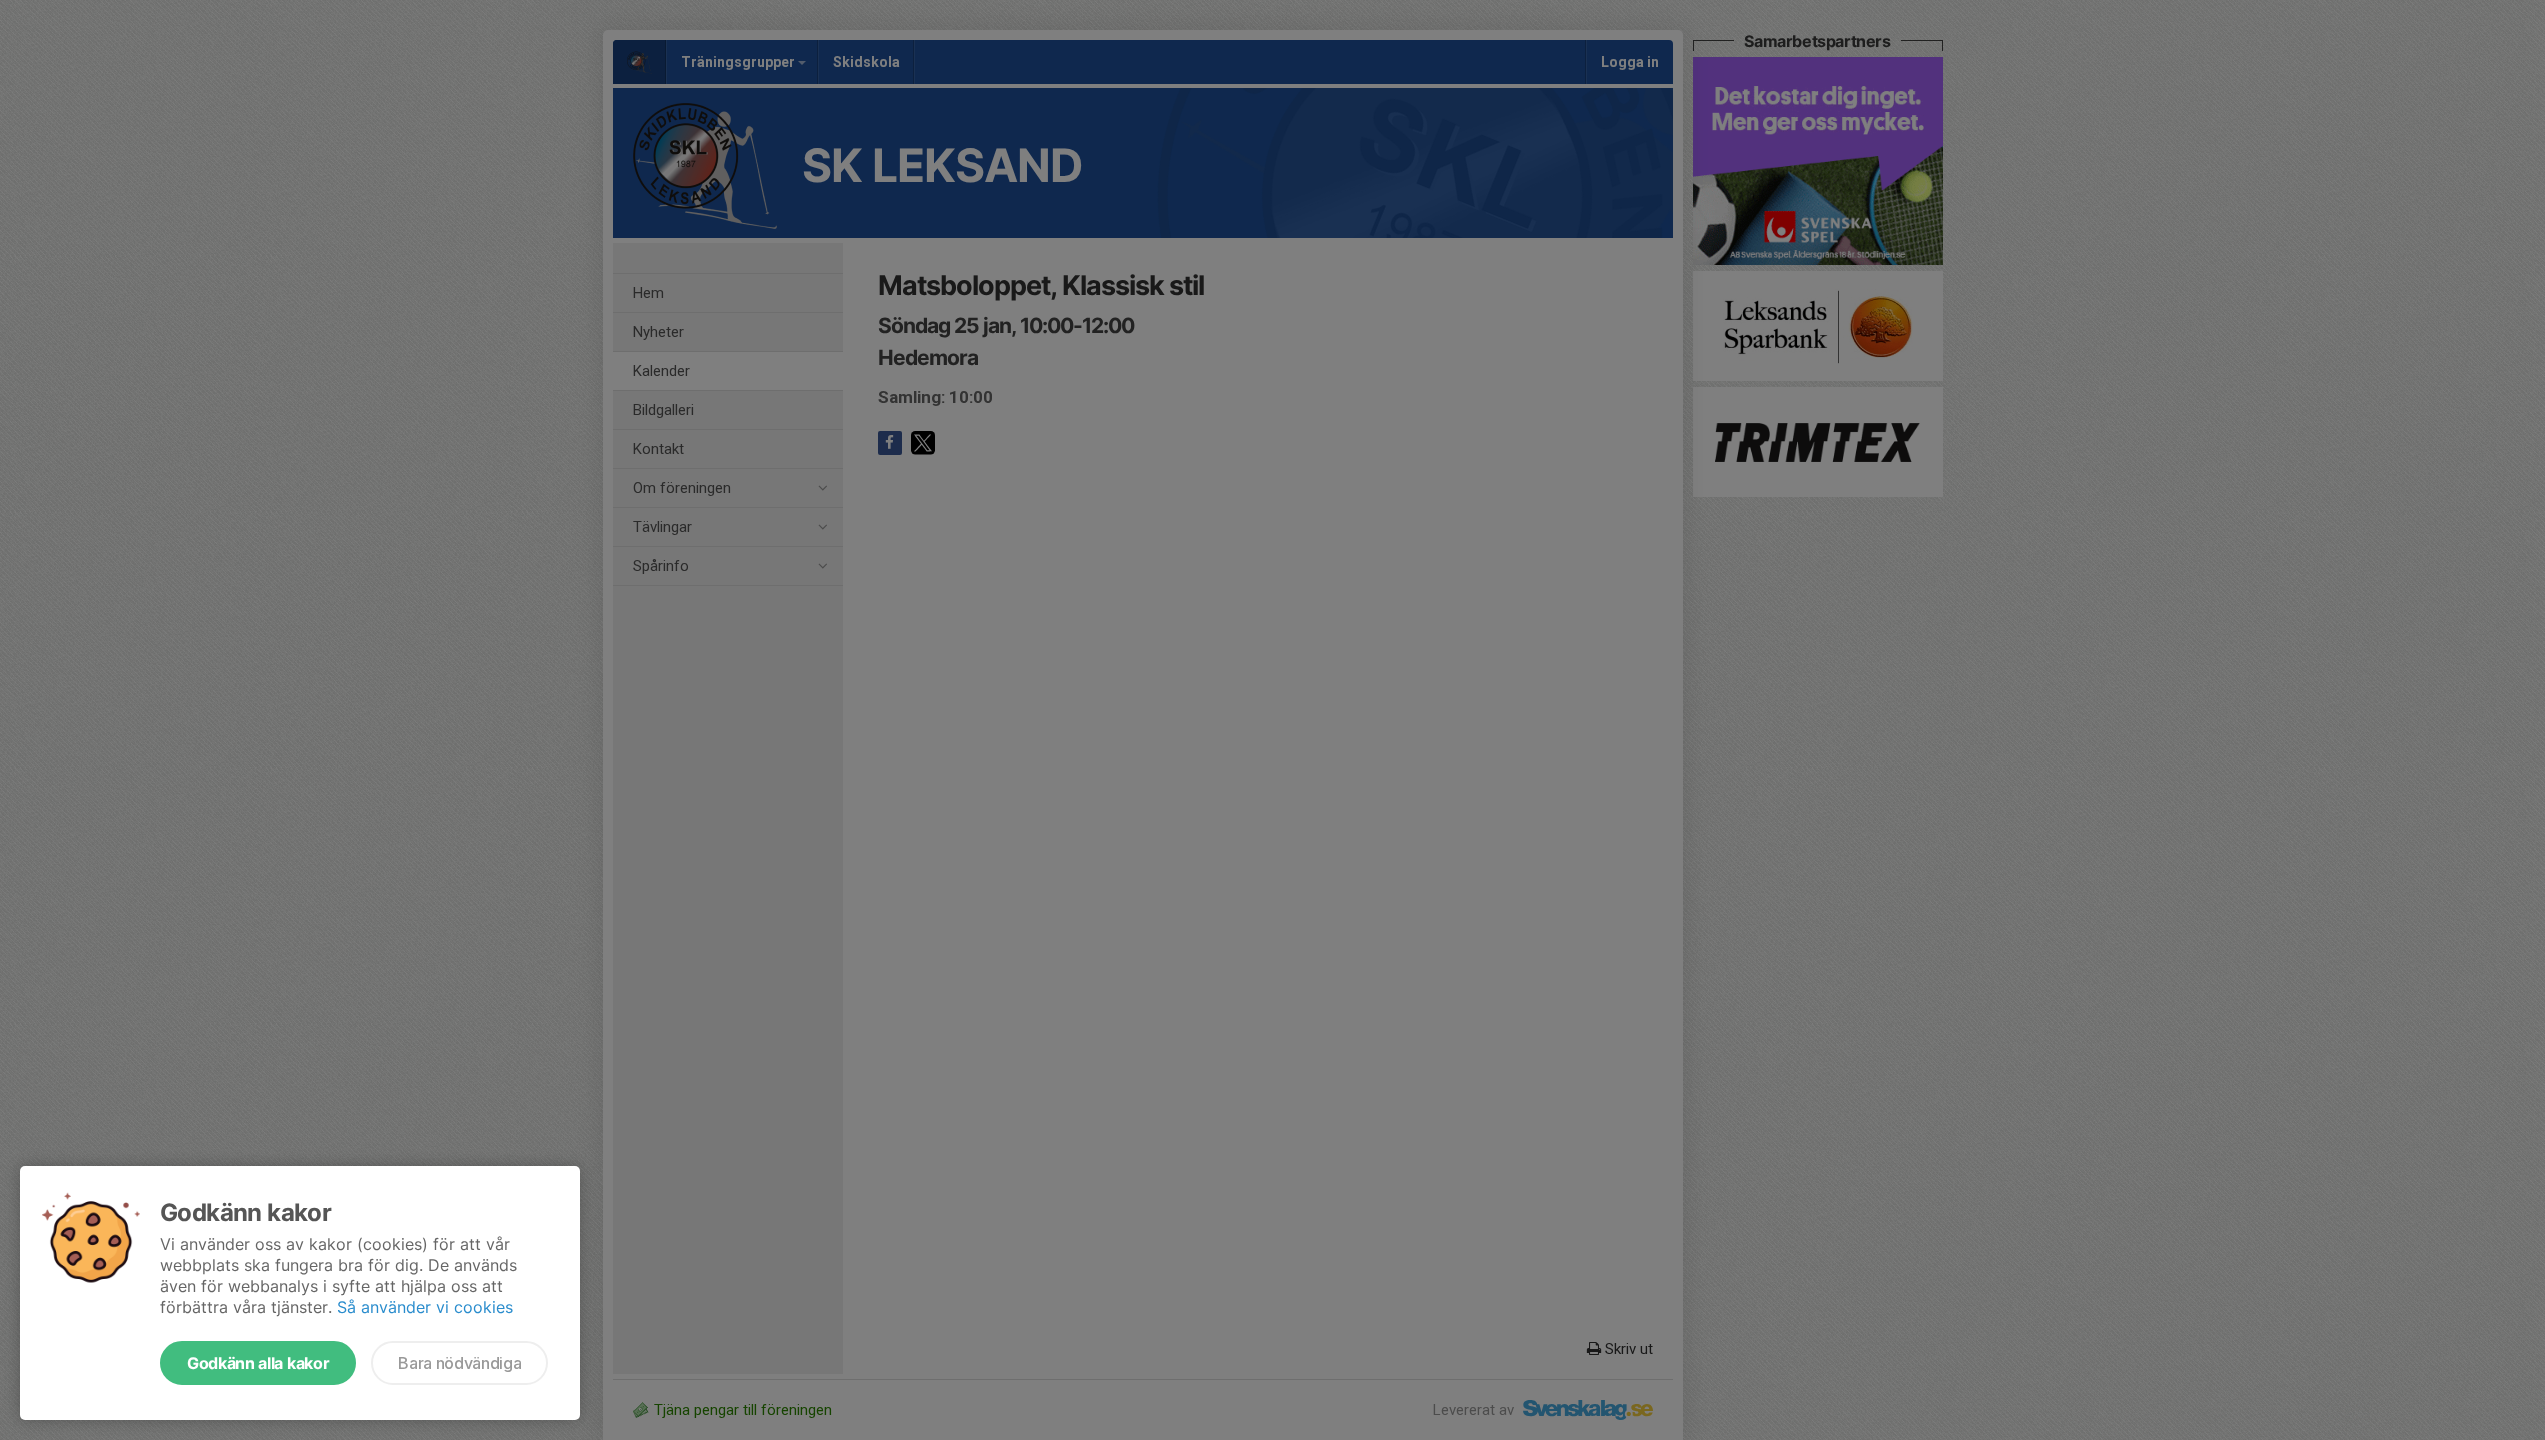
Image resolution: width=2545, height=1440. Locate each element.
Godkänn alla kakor (258, 1363)
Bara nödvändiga (459, 1363)
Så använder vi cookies (425, 1307)
